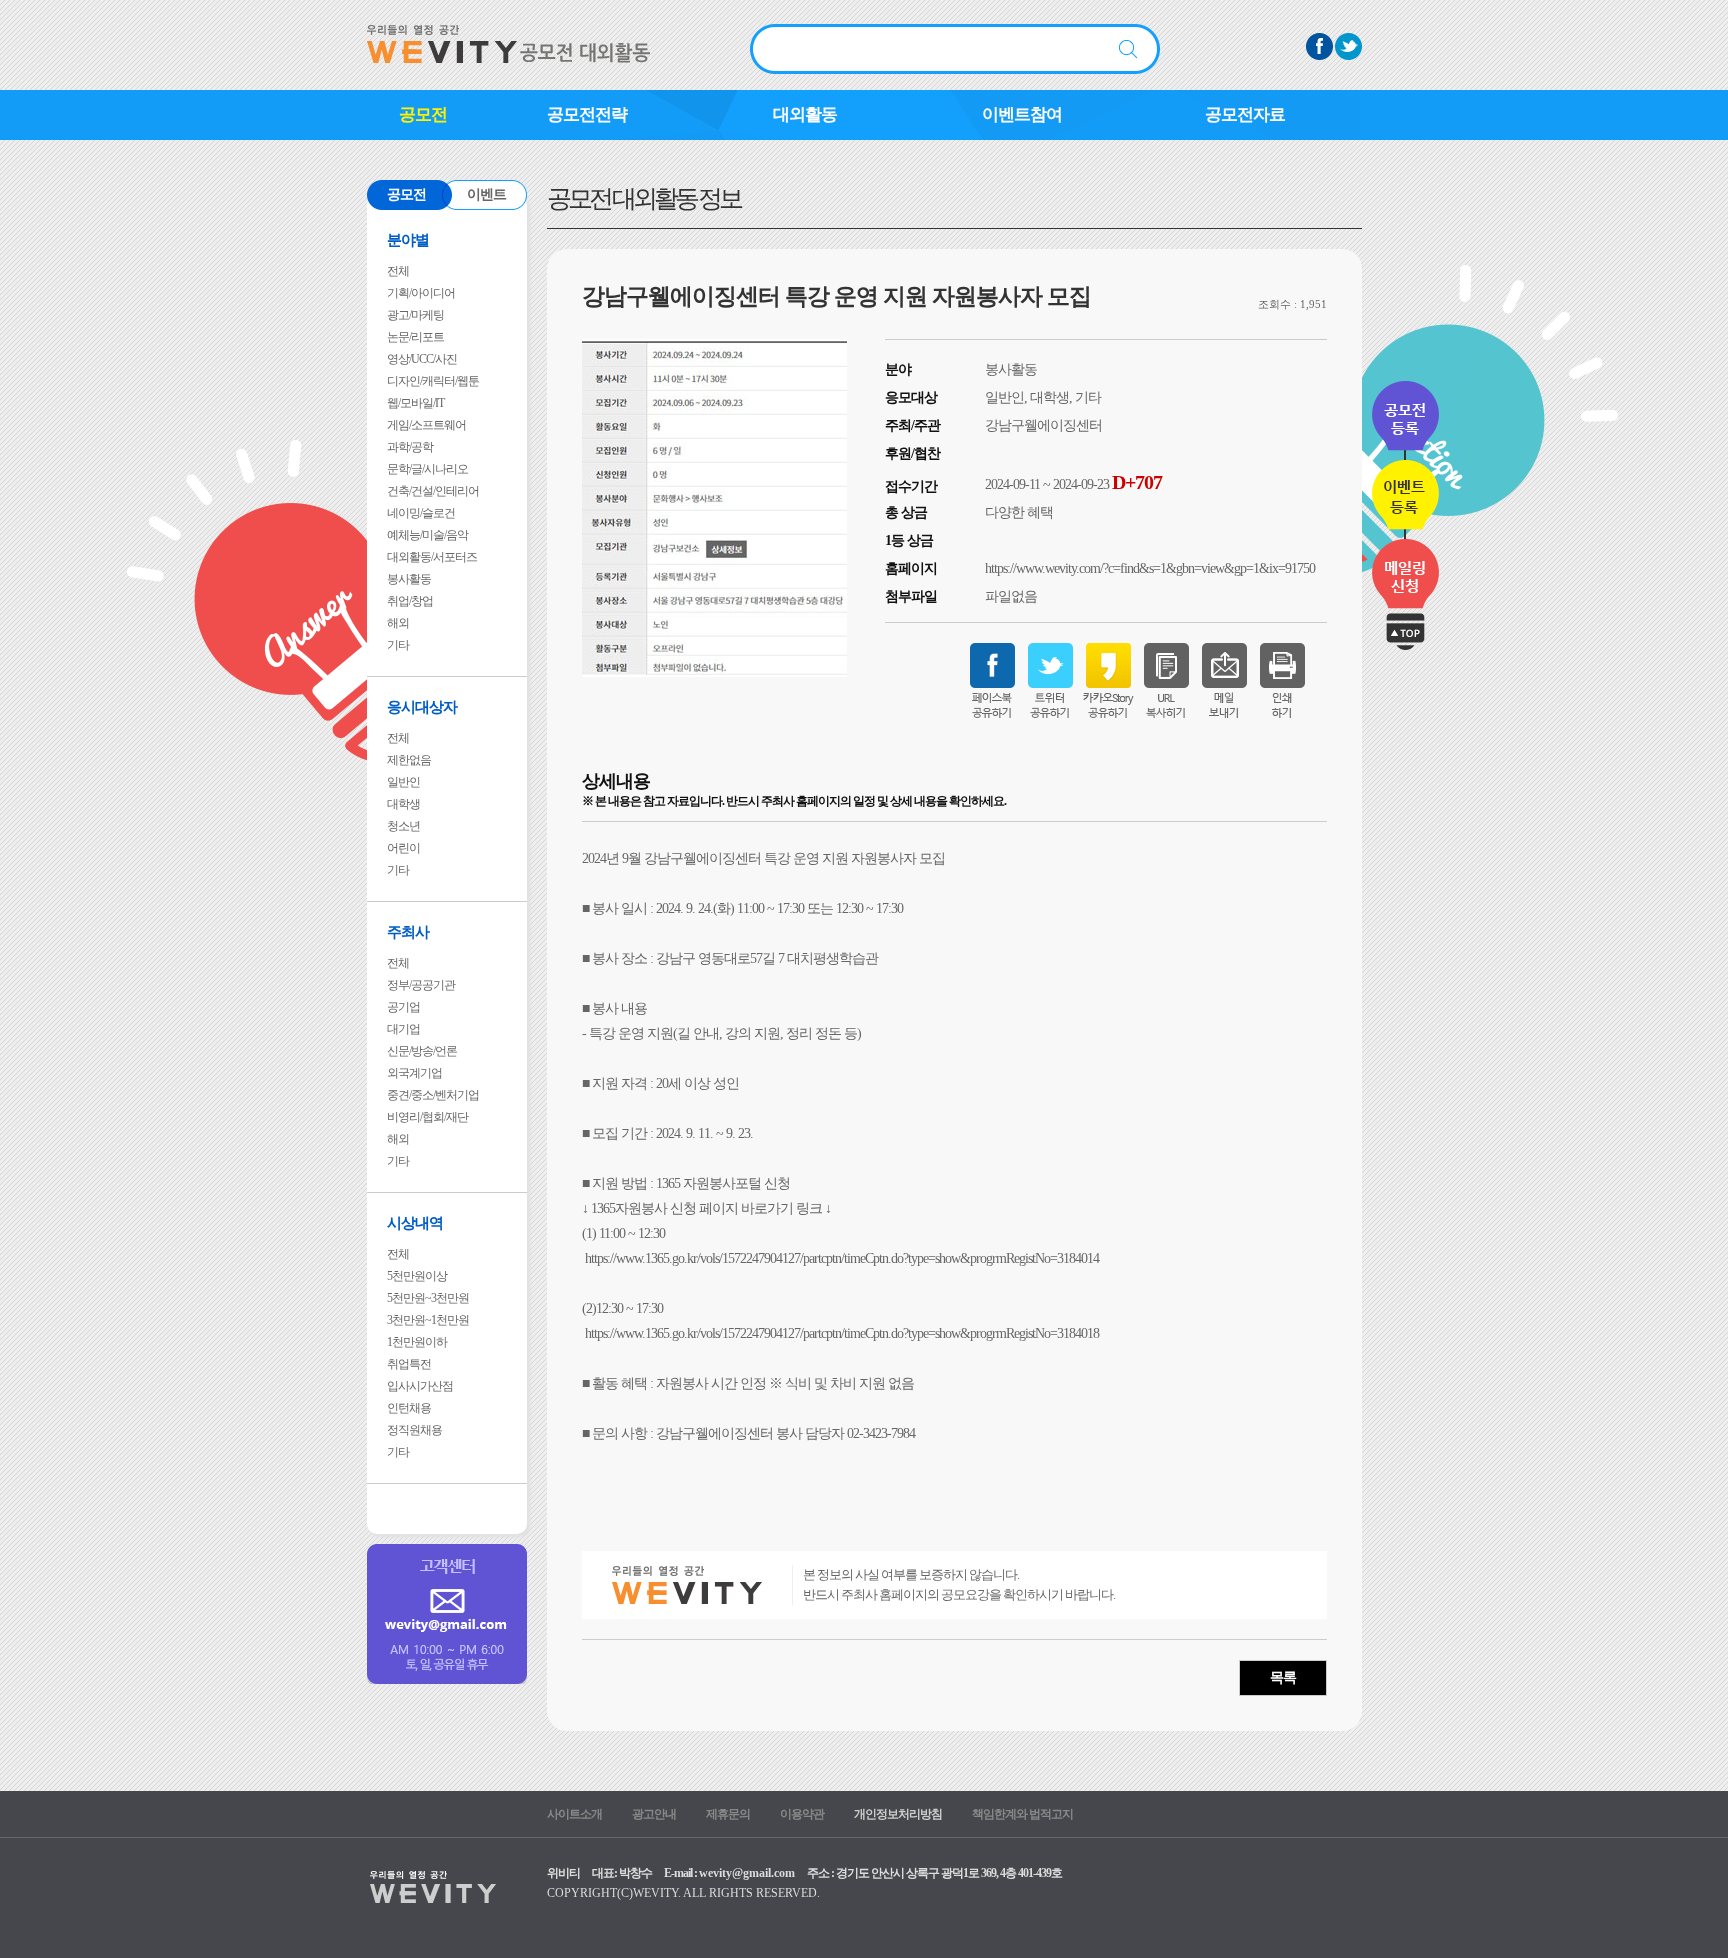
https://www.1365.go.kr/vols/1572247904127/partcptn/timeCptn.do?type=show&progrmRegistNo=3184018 (842, 1333)
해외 (398, 623)
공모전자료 (1245, 114)
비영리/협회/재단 (427, 1117)
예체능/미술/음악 (427, 535)
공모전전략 (587, 114)
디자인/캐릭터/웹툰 (433, 381)
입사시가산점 (420, 1386)
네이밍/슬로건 (421, 513)
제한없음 (409, 760)
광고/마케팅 (415, 315)
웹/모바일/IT (415, 403)
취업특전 (409, 1364)
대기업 (403, 1029)
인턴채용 (409, 1408)
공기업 (403, 1007)
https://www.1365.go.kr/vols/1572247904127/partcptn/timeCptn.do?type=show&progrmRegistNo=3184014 (842, 1258)
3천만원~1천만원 (428, 1320)
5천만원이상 (417, 1276)
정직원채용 (414, 1430)
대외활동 (805, 114)
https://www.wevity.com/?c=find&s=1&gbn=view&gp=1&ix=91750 (1150, 568)
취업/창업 (410, 601)
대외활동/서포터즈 (432, 557)
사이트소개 (574, 1814)
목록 (1283, 1677)
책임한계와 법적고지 (1022, 1814)
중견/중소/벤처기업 (433, 1095)
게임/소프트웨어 (426, 425)
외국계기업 (414, 1073)
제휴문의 (728, 1814)
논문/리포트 (415, 337)
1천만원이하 (417, 1342)
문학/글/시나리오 (427, 469)
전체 (398, 271)
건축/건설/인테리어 (433, 491)
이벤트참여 (1022, 114)
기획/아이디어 (421, 293)
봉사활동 (409, 579)
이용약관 (802, 1814)
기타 (398, 645)
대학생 (403, 804)
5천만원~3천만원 (428, 1298)
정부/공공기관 (421, 985)
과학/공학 (410, 447)
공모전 (423, 114)
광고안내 (654, 1814)
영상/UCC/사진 (422, 359)
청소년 (403, 826)
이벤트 (486, 194)
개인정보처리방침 (898, 1814)
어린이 (403, 848)
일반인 (403, 782)
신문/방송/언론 (422, 1051)
